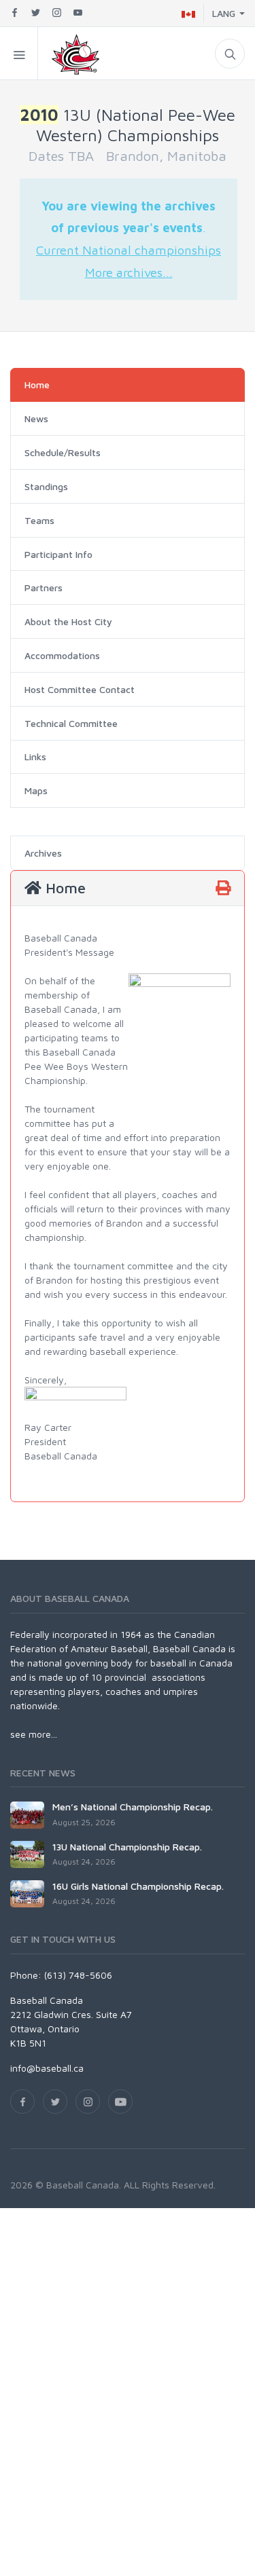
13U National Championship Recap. (127, 1847)
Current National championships (129, 250)
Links (35, 757)
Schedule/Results (63, 452)
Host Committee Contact (80, 689)
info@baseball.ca (47, 2068)
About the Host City (68, 621)
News (36, 418)
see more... (34, 1734)
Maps (36, 790)
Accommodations (62, 655)
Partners (44, 587)
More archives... (129, 272)
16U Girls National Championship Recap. (138, 1886)
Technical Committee (71, 723)
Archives (43, 853)
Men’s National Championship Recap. (133, 1807)
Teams (39, 520)
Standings (46, 486)
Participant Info (58, 554)
